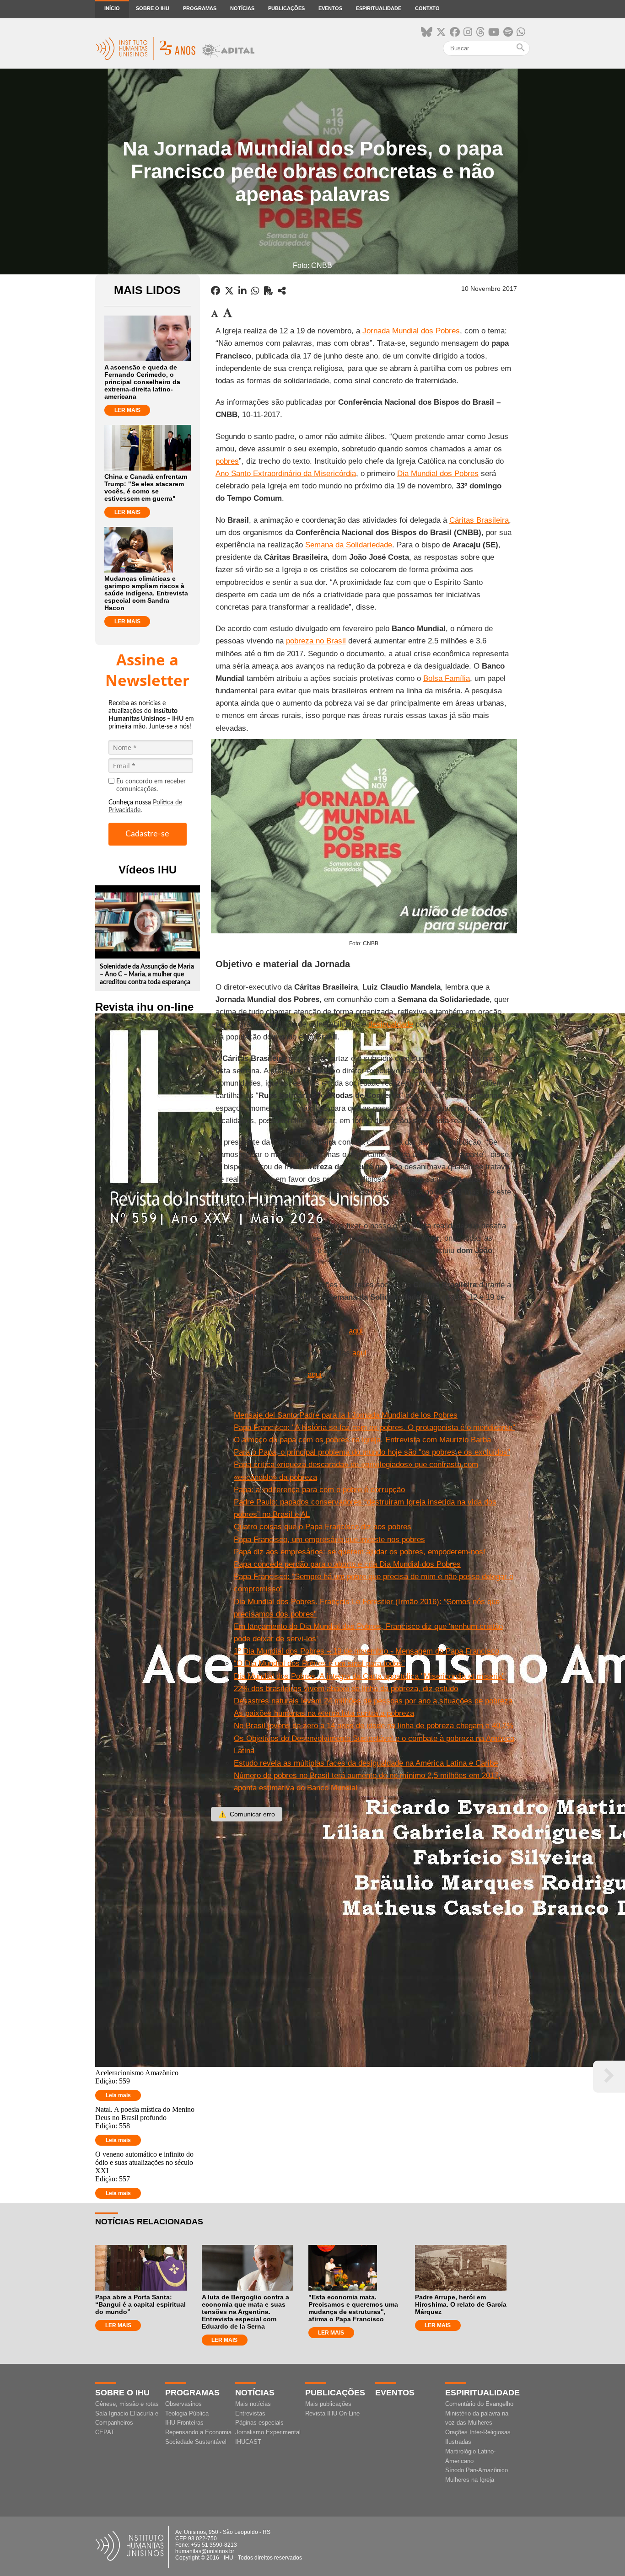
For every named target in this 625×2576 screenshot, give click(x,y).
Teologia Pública (187, 2413)
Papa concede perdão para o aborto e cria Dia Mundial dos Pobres (347, 1564)
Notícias (242, 8)
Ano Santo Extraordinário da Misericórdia (286, 474)
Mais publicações (328, 2404)
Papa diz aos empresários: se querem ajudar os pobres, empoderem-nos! (360, 1552)
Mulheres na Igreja (470, 2480)
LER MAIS (127, 410)
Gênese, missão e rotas (127, 2404)
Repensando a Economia (198, 2432)
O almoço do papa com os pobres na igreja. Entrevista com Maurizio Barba (362, 1440)
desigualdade (391, 1024)
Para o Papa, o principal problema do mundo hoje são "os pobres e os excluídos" (372, 1452)
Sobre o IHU (153, 8)
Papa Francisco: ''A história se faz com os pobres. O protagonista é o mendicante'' (374, 1427)
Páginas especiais (259, 2423)
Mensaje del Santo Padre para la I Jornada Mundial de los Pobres (346, 1415)
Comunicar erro (247, 1814)
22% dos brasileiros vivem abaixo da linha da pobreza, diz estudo (346, 1689)
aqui (356, 1331)
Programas (200, 8)
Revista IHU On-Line (332, 2413)
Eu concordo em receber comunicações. (151, 785)
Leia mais (118, 2095)
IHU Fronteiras (184, 2423)
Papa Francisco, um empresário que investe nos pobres (329, 1540)
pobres (227, 461)
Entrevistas (250, 2413)
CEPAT (105, 2432)
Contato (427, 8)
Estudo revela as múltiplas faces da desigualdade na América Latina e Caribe (366, 1763)
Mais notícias (253, 2404)
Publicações (286, 8)
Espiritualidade (379, 8)
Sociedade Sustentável (196, 2442)
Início (112, 8)
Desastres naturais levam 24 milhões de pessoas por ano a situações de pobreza (373, 1701)
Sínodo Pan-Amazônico (477, 2470)
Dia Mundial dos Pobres (438, 474)
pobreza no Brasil (316, 641)
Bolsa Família (447, 678)
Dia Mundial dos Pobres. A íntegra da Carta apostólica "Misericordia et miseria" (369, 1676)
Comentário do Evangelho (479, 2404)
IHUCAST (248, 2442)
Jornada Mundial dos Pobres (411, 331)
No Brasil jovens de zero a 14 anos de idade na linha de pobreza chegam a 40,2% (374, 1726)
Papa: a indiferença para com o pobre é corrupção (319, 1490)
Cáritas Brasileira (479, 520)
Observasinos (183, 2404)
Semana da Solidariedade (349, 545)
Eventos (330, 8)
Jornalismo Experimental (268, 2432)
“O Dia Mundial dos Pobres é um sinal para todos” (319, 1663)
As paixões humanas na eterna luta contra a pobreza (324, 1713)
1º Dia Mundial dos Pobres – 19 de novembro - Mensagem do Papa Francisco (366, 1651)
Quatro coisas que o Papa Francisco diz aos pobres (323, 1527)
